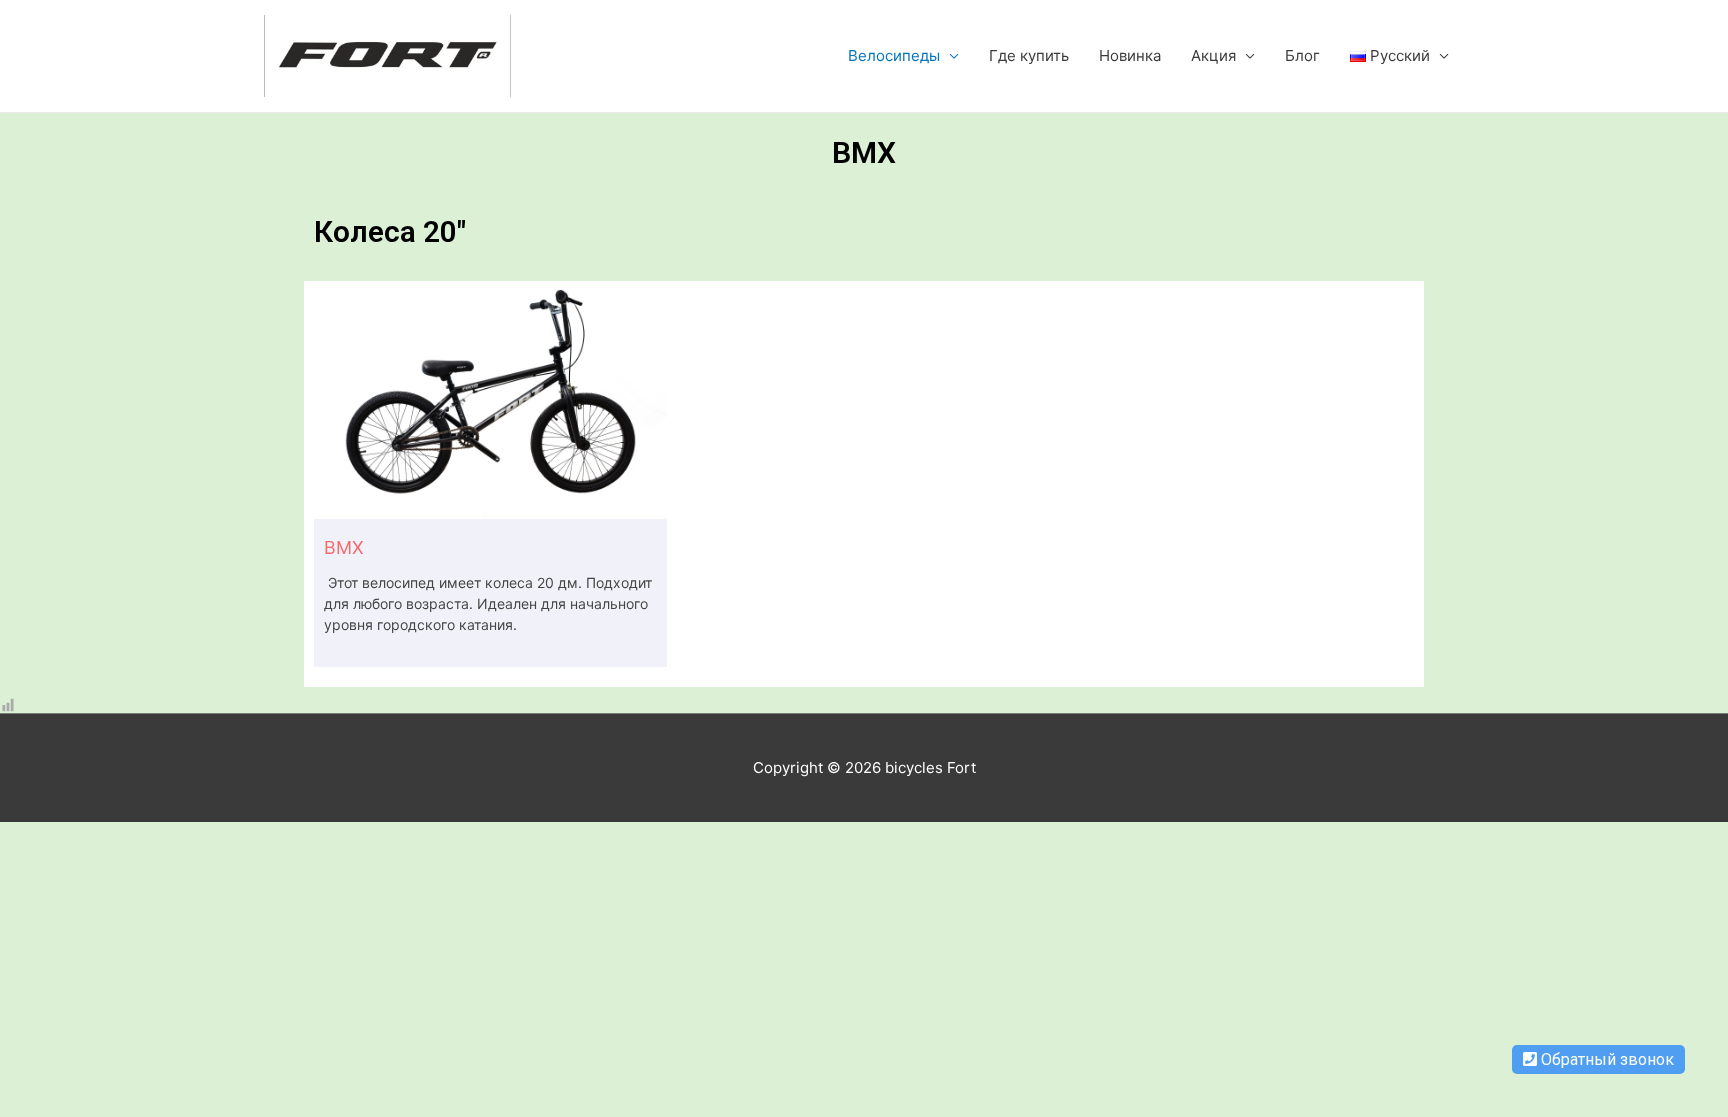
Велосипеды (894, 55)
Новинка (1130, 55)
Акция (1213, 55)
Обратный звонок (1605, 1059)
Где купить (1029, 55)
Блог (1302, 55)
